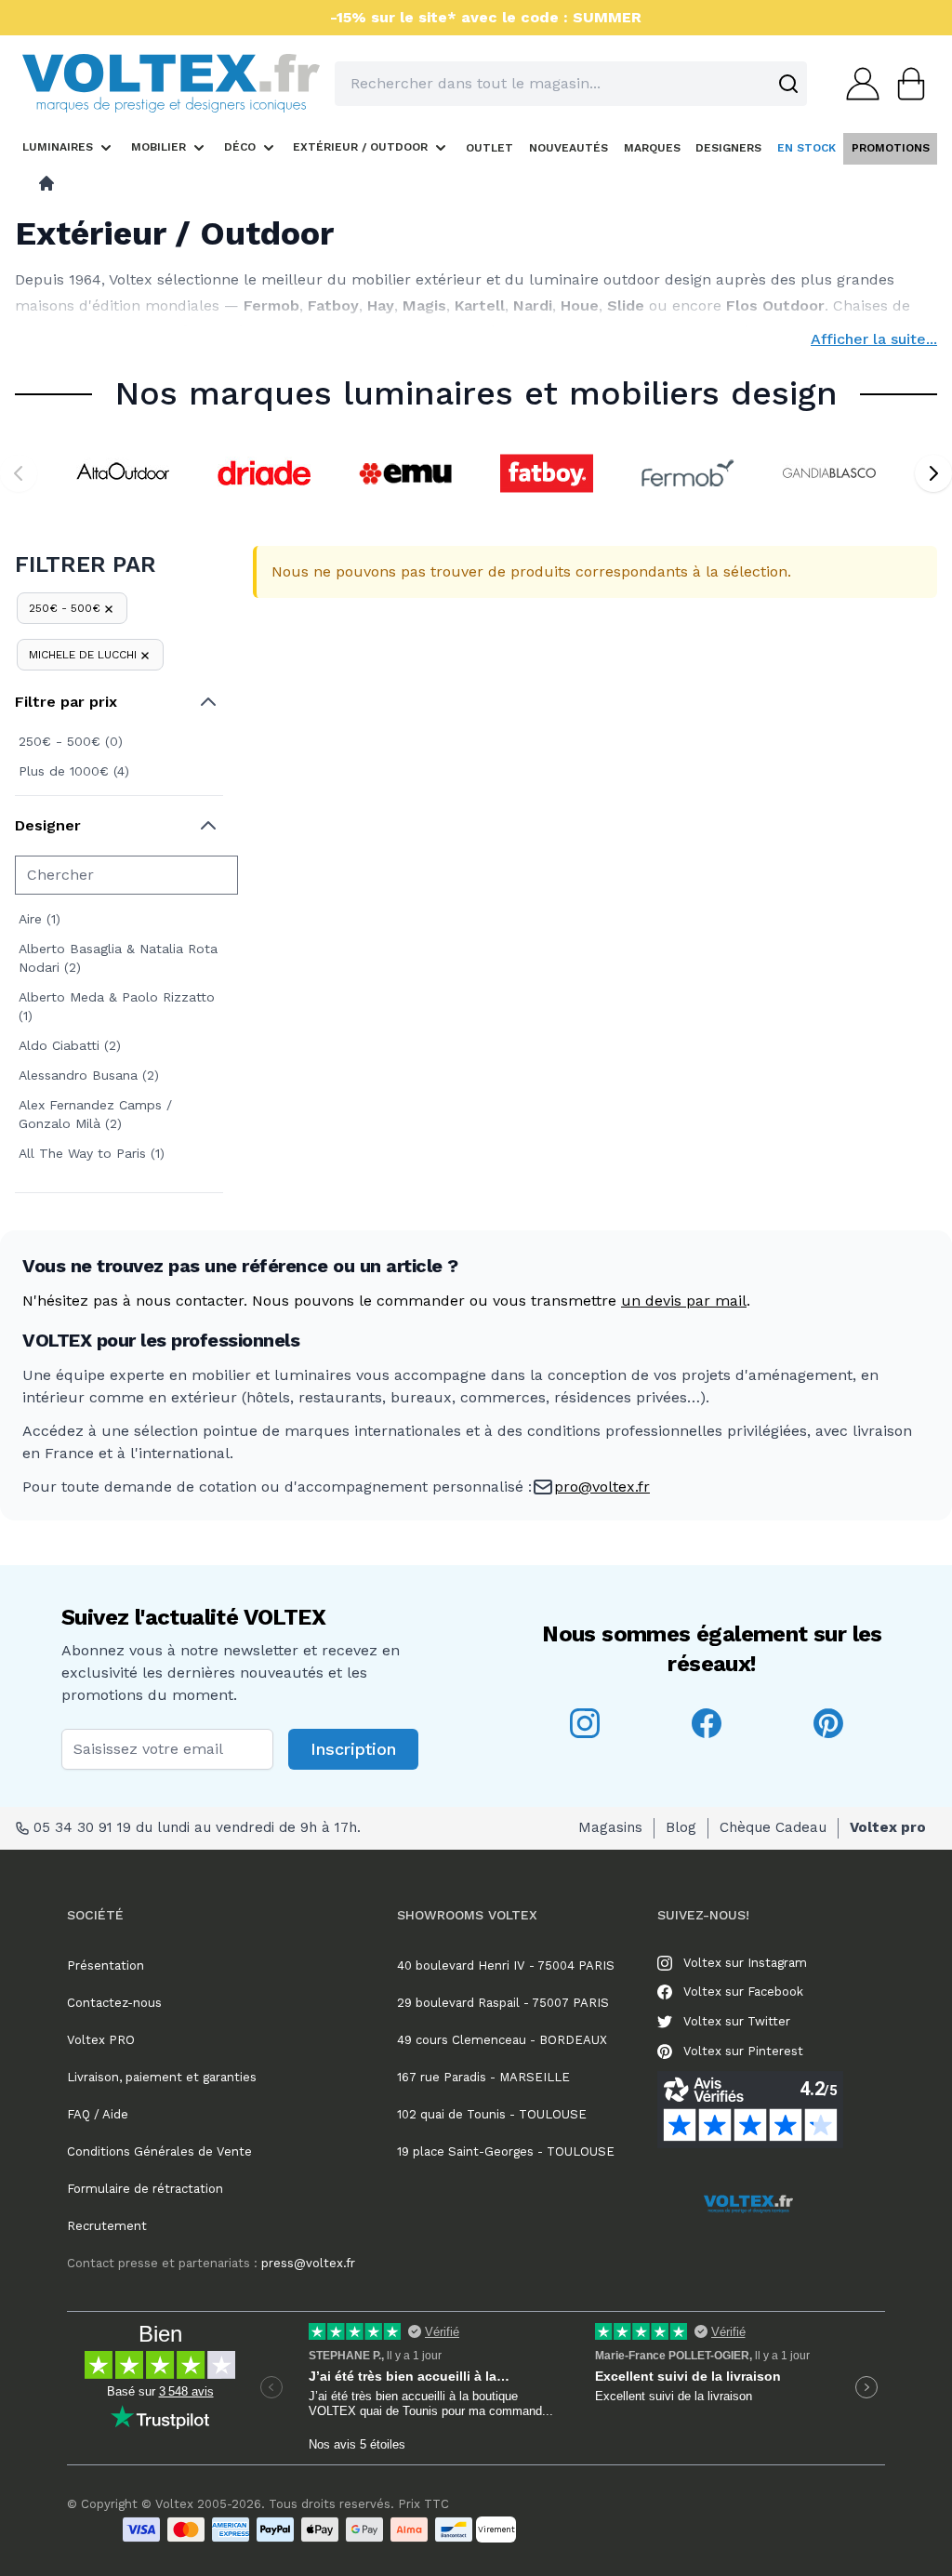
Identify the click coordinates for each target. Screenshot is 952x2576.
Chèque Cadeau (773, 1827)
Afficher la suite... (874, 339)
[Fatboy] (547, 473)
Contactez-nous (114, 2003)
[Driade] (264, 473)
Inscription (353, 1749)
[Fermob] (688, 473)
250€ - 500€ (65, 608)
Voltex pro (888, 1827)
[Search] (788, 84)
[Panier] (906, 84)
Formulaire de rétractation (145, 2189)
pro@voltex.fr (602, 1487)
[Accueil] (46, 183)
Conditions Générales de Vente (159, 2151)
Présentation (106, 1965)
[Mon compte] (857, 84)
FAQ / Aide (98, 2114)
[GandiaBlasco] (829, 473)
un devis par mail (684, 1301)
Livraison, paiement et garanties (162, 2077)
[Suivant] (933, 473)
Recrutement (107, 2226)
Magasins (610, 1827)
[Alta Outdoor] (123, 473)
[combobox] (571, 84)
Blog (681, 1827)
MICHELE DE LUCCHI (83, 655)
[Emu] (405, 473)
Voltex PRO (101, 2040)
